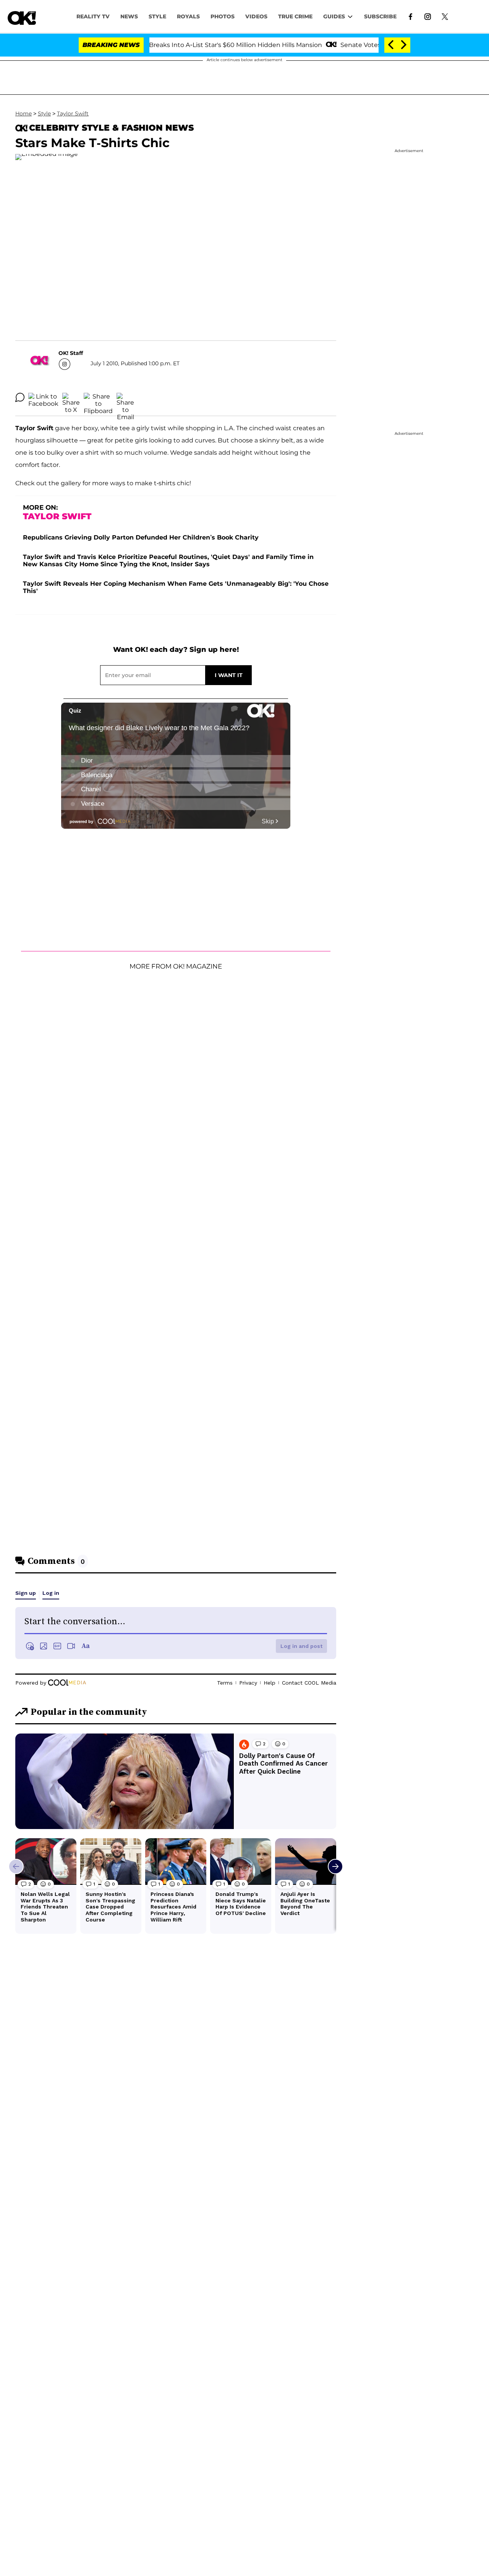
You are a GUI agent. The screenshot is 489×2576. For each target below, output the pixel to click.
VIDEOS (256, 16)
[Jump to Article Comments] (20, 397)
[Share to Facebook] (43, 397)
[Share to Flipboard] (98, 397)
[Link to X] (445, 16)
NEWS (129, 16)
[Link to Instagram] (428, 16)
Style (157, 16)
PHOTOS (223, 16)
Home (23, 113)
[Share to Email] (125, 397)
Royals (188, 16)
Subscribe (380, 16)
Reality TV (93, 16)
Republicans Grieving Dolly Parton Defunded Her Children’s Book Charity (141, 537)
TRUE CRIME (295, 16)
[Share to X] (71, 397)
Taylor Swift (73, 113)
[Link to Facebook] (410, 16)
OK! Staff (71, 353)
